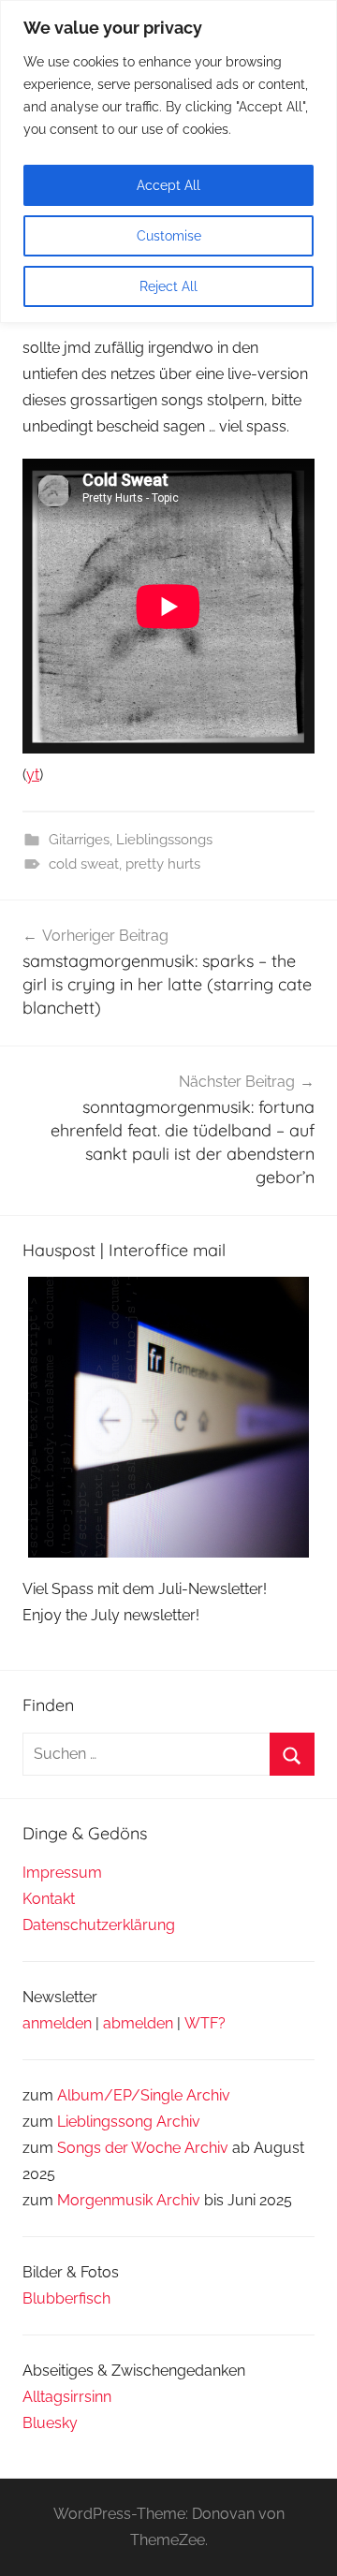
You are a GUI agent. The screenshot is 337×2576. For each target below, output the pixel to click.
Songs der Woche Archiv (143, 2148)
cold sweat (84, 864)
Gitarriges (79, 840)
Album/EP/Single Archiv (144, 2095)
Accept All (168, 185)
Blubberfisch (66, 2298)
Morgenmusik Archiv (129, 2200)
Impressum (62, 1873)
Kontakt (49, 1899)
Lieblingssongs (164, 840)
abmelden (138, 2023)
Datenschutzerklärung (99, 1925)
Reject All (168, 286)
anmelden (57, 2023)
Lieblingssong (105, 2122)
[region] (168, 161)
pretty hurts (163, 864)
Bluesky (50, 2423)
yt (33, 775)
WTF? (205, 2023)
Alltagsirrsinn (67, 2397)
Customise (169, 236)
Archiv (178, 2122)
